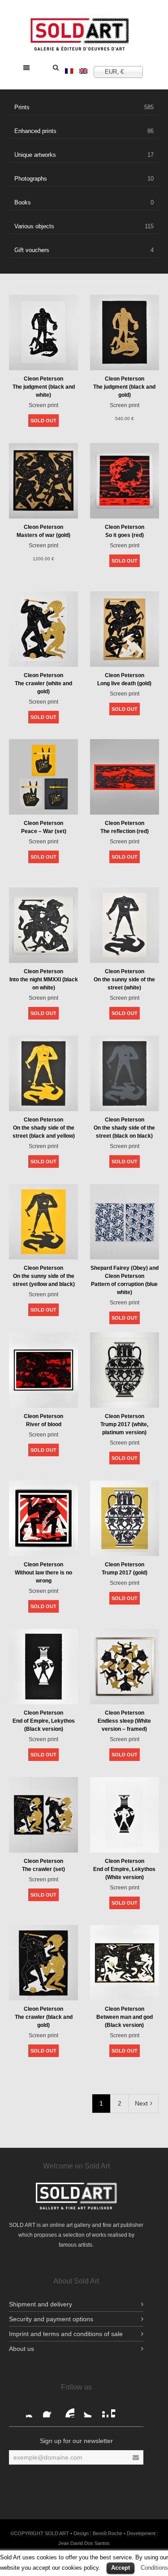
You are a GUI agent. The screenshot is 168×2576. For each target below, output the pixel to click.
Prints (84, 107)
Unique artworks (84, 155)
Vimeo (118, 2410)
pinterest (101, 2410)
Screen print (43, 405)
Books (84, 202)
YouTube (67, 2410)
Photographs (84, 179)
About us (22, 2349)
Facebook (33, 2410)
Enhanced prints (84, 131)
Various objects (84, 226)
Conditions (154, 2568)
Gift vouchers (84, 250)
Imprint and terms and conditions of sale (66, 2334)
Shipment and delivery (41, 2304)
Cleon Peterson (43, 379)
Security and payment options (51, 2319)
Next (141, 2103)
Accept (121, 2568)
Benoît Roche (108, 2533)
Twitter (84, 2410)
